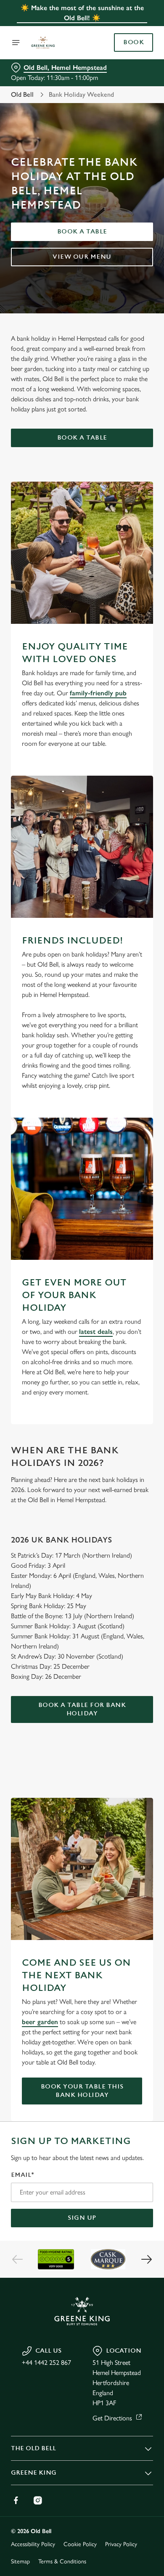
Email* (22, 2175)
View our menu (82, 257)
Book (134, 42)
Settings (126, 1386)
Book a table (82, 232)
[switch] (142, 1300)
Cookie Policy (80, 2544)
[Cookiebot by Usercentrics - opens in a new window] (118, 1129)
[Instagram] (38, 2500)
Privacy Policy (121, 2544)
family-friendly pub (98, 693)
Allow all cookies (82, 1413)
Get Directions (112, 2418)
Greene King (34, 2473)
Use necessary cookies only (82, 1440)
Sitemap (20, 2561)
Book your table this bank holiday (82, 2091)
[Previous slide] (18, 2259)
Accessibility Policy (33, 2544)
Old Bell (22, 94)
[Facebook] (16, 2500)
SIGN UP (82, 2218)
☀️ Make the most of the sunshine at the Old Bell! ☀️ (82, 13)
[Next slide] (146, 2259)
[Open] (16, 42)
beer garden (40, 2022)
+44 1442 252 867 (46, 2363)
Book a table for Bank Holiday (82, 1709)
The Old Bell (33, 2448)
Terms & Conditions (62, 2561)
